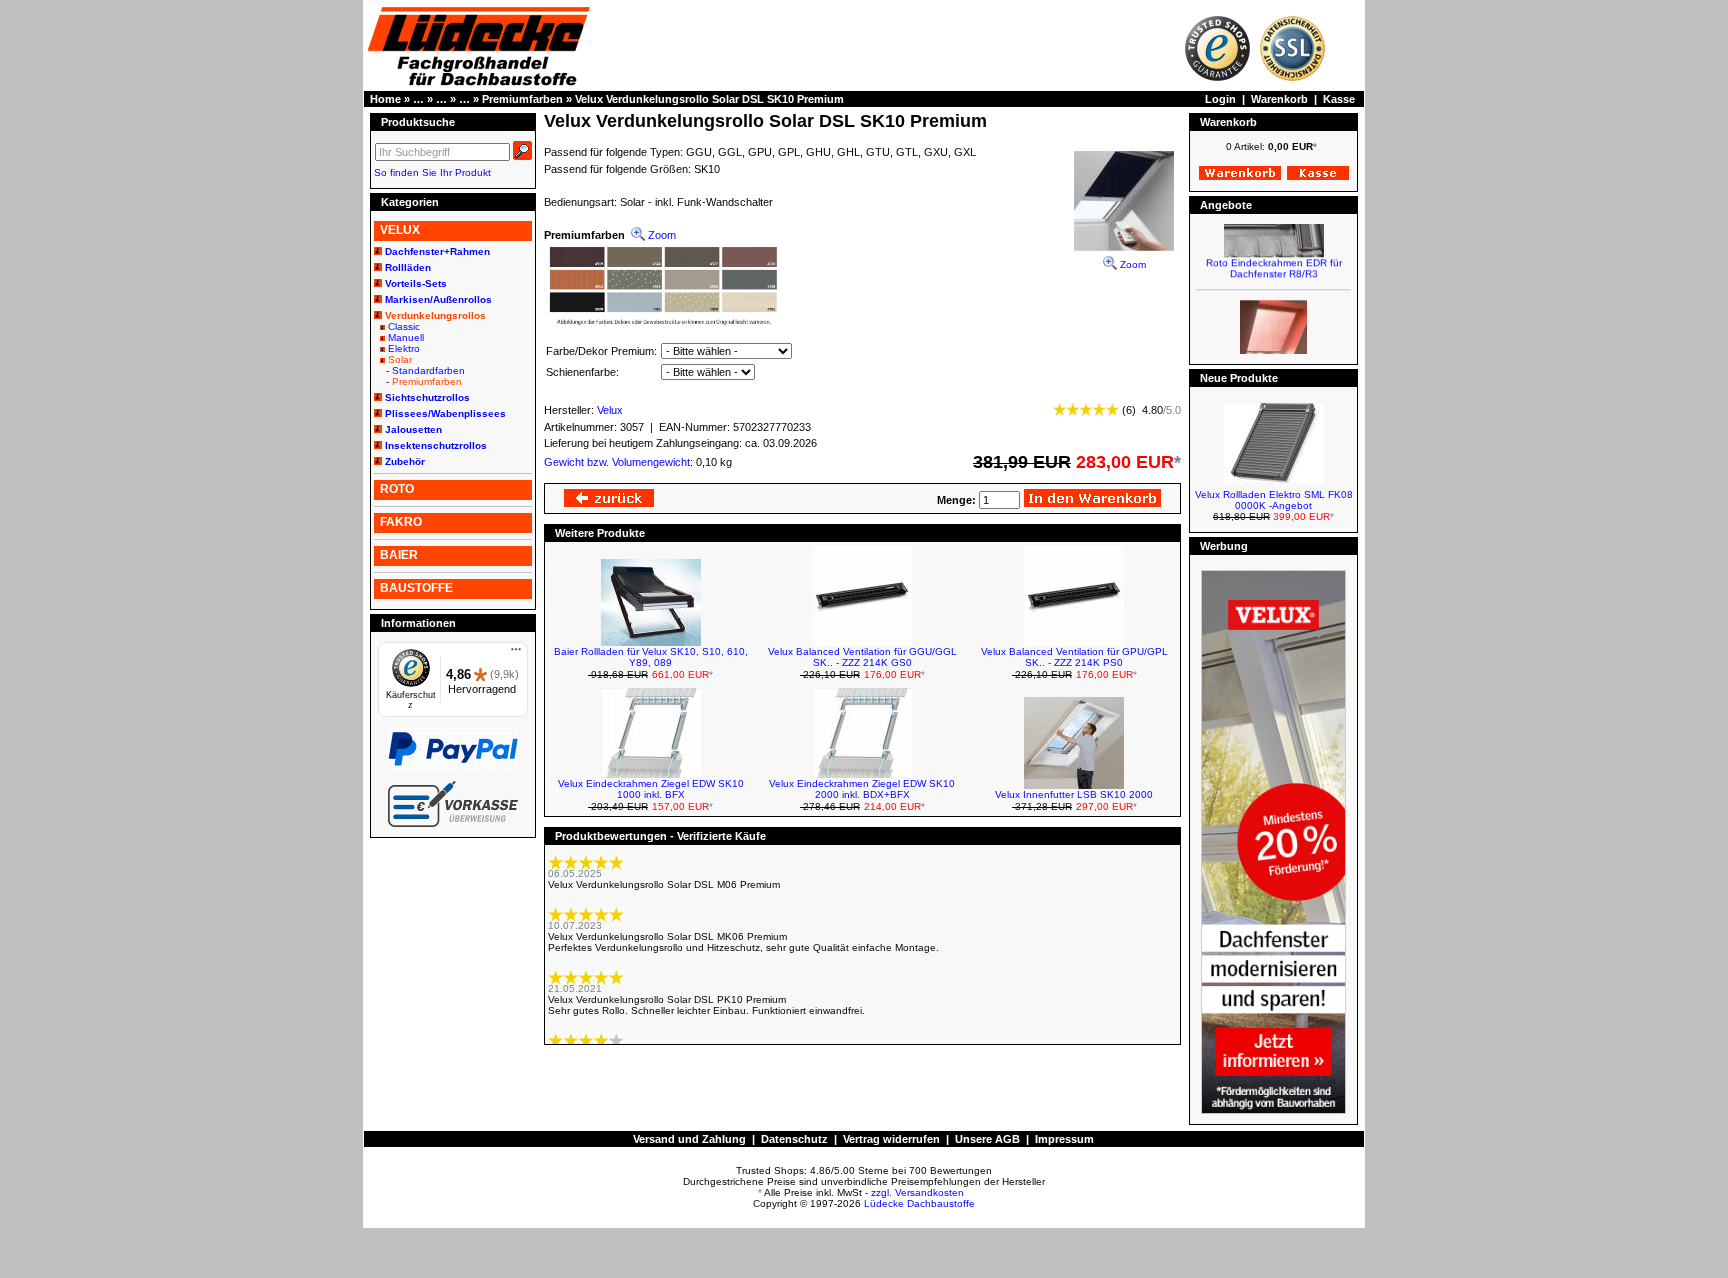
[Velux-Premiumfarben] (663, 323)
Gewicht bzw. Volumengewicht (617, 462)
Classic (404, 326)
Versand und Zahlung (689, 1139)
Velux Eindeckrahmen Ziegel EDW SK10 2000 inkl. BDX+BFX (862, 789)
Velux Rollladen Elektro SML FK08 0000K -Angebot (1274, 500)
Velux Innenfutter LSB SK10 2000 (1074, 794)
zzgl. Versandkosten (917, 1192)
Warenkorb (1279, 99)
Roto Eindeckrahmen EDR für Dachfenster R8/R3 (1274, 259)
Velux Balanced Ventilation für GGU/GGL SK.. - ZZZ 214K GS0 (862, 657)
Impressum (1064, 1139)
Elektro (404, 348)
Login (1220, 99)
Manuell (406, 337)
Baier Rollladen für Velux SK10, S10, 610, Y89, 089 (651, 657)
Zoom (1131, 264)
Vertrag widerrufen (891, 1139)
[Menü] (516, 654)
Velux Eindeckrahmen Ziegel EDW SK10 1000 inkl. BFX (651, 789)
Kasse (1339, 99)
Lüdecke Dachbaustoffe (919, 1203)
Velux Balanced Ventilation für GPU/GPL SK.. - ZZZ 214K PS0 (1074, 657)
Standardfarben (428, 370)
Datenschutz (794, 1139)
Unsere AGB (987, 1139)
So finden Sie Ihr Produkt (432, 172)
